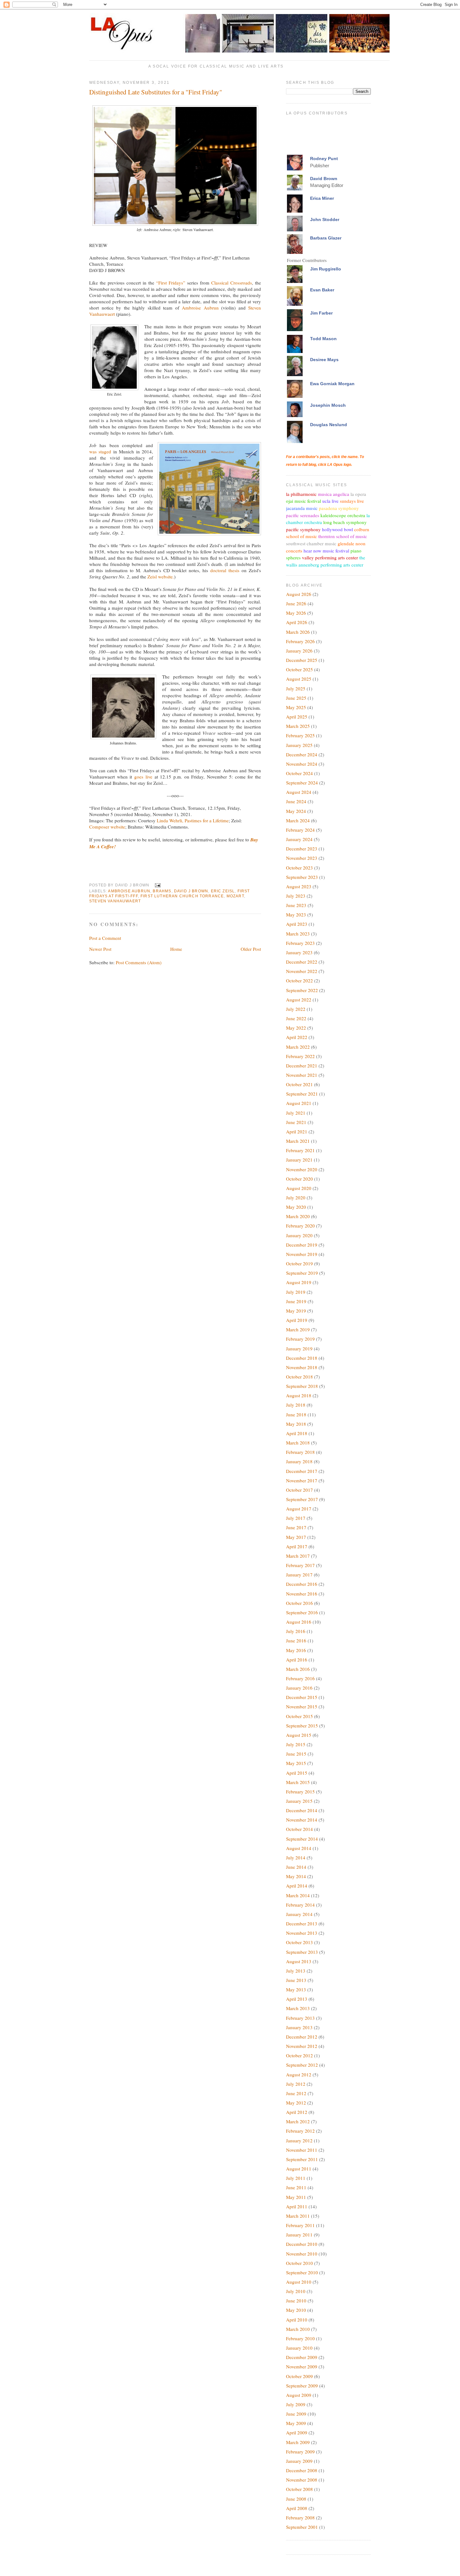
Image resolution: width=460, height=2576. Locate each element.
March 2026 (298, 632)
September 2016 (302, 1612)
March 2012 (298, 2121)
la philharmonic (301, 494)
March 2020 (298, 1216)
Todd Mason (323, 339)
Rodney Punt (324, 159)
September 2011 (302, 2159)
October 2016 (299, 1603)
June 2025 (296, 698)
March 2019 (298, 1329)
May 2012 (296, 2103)
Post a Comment (105, 938)
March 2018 (298, 1443)
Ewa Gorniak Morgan (332, 384)
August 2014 (299, 1848)
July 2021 (296, 1113)
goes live (143, 777)
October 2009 (299, 2376)
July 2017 (296, 1518)
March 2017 (298, 1556)
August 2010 (299, 2282)
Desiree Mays (324, 360)
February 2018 (300, 1452)
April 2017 (297, 1546)
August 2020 (299, 1188)
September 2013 (302, 1952)
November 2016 (302, 1594)
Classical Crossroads (232, 283)
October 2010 (299, 2263)
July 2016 (296, 1631)
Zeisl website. (161, 577)
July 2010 (296, 2291)
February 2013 (300, 2018)
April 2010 (297, 2320)
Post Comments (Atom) (139, 962)
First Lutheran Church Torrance (182, 896)
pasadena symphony (339, 508)
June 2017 (296, 1527)
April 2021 (297, 1132)
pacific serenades (303, 515)
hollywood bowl (337, 529)
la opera (358, 494)
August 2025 (299, 679)
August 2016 (299, 1622)
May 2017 (296, 1537)
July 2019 (296, 1292)
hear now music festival (326, 551)
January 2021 (299, 1160)
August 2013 (299, 1961)
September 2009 (302, 2386)
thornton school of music (343, 536)
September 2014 (302, 1839)
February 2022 (300, 1056)
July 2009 (296, 2404)
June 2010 (296, 2301)
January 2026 (299, 651)
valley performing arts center (330, 557)
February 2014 (300, 1905)
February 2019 (300, 1339)
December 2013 (302, 1923)
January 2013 (299, 2027)
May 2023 (296, 915)
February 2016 (300, 1678)
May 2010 (296, 2310)
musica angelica (334, 494)
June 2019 (296, 1301)
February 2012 (300, 2131)
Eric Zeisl (223, 891)
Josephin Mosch (328, 405)
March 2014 (298, 1895)
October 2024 (299, 773)
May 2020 (296, 1207)
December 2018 (302, 1358)
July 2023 (296, 896)
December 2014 (302, 1810)
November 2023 (302, 858)
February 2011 (300, 2225)
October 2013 (299, 1942)
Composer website (107, 827)
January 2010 (299, 2348)
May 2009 (296, 2423)
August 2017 (299, 1509)
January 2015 (299, 1801)
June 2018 (296, 1414)
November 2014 (302, 1820)
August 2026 (299, 594)
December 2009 (302, 2357)
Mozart (235, 896)
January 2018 (299, 1461)
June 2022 (296, 1018)
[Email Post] (157, 885)
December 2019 (302, 1245)
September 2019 (302, 1273)
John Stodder (325, 219)
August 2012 (299, 2074)
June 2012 (296, 2093)
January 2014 (299, 1914)
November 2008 (302, 2480)
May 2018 (296, 1424)
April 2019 (297, 1320)
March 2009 (298, 2442)
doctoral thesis (225, 570)
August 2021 (299, 1103)
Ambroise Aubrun (200, 308)
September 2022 (302, 990)
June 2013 (296, 1980)
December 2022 (302, 962)
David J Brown (191, 891)
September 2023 (302, 877)
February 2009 (300, 2452)
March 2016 (298, 1669)
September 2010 (302, 2272)
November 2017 (302, 1480)
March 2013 (298, 2008)
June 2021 (296, 1122)
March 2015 (298, 1782)
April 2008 (297, 2508)
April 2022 (297, 1037)
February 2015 (300, 1792)
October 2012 (299, 2055)
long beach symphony (345, 522)
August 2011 (299, 2169)
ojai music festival (304, 501)
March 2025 (298, 726)
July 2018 (296, 1405)
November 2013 (302, 1933)
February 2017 (300, 1565)
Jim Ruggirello (326, 269)
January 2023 (299, 952)
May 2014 (296, 1876)
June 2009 (296, 2414)
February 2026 (300, 641)
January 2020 (299, 1235)
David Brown (324, 179)
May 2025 (296, 707)
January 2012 (299, 2140)
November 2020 (302, 1169)
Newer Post (100, 949)
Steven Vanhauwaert (115, 901)
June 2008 (296, 2499)
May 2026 (296, 613)
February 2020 (300, 1226)
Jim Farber (321, 313)
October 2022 (299, 980)
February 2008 (300, 2518)
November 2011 (302, 2150)
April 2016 (297, 1660)
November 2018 (302, 1367)
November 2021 (302, 1075)
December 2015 (302, 1697)
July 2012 (296, 2084)
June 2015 (296, 1754)
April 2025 (297, 717)
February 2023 (300, 943)
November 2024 (302, 764)
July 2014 (296, 1858)
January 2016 (299, 1688)
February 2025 (300, 735)
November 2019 (302, 1254)
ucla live (330, 501)
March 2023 (298, 934)
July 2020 (296, 1197)
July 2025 (296, 688)
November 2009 (302, 2367)
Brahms (162, 891)
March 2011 (298, 2216)
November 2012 (302, 2046)
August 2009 (299, 2395)
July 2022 (296, 1009)
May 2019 (296, 1311)
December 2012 (302, 2037)
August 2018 (299, 1395)
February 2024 (300, 830)
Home (176, 949)
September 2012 (302, 2065)
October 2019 (299, 1263)
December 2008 (302, 2470)
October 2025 (299, 669)
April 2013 (297, 1999)
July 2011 (296, 2178)
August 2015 (299, 1735)
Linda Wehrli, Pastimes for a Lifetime (193, 820)
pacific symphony (303, 529)
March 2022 (298, 1047)
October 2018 (299, 1377)
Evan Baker (322, 290)
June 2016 (296, 1641)
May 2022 (296, 1028)
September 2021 (302, 1094)
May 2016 (296, 1650)
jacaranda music (302, 508)
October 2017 (299, 1490)
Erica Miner (322, 198)
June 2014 (296, 1867)
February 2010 (300, 2338)
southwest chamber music (311, 543)
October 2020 (299, 1179)
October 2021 (299, 1084)
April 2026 (297, 622)
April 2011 (297, 2206)
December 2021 (302, 1066)
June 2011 (296, 2187)
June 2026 (296, 603)
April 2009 (297, 2432)
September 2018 (302, 1386)
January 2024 (299, 839)
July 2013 (296, 1971)
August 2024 (299, 792)
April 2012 (297, 2112)
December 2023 (302, 849)
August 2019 (299, 1282)
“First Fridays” (171, 283)
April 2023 (297, 924)
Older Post (251, 949)
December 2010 (302, 2244)
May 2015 (296, 1763)
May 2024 (296, 811)
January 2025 (299, 745)
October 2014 (299, 1829)
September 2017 (302, 1499)
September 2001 (302, 2527)
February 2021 (300, 1150)
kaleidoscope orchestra (343, 515)
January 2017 (299, 1575)
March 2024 (298, 820)
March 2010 (298, 2329)
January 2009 (299, 2461)
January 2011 (299, 2235)
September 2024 (302, 783)
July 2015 (296, 1744)
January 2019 (299, 1348)
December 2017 (302, 1471)
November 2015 (302, 1706)
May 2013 (296, 1989)
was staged (100, 451)
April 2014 (297, 1886)
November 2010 (302, 2254)
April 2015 (297, 1773)
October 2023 (299, 868)
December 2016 (302, 1584)
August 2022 (299, 1000)
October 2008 (299, 2489)
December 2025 (302, 660)
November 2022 (302, 971)
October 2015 (299, 1716)
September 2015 (302, 1726)
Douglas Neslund (329, 425)
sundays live (352, 501)
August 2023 (299, 886)
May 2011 (296, 2197)
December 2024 (302, 754)
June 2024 (296, 801)
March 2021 (298, 1141)
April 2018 (297, 1433)
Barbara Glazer (326, 238)
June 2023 (296, 905)
